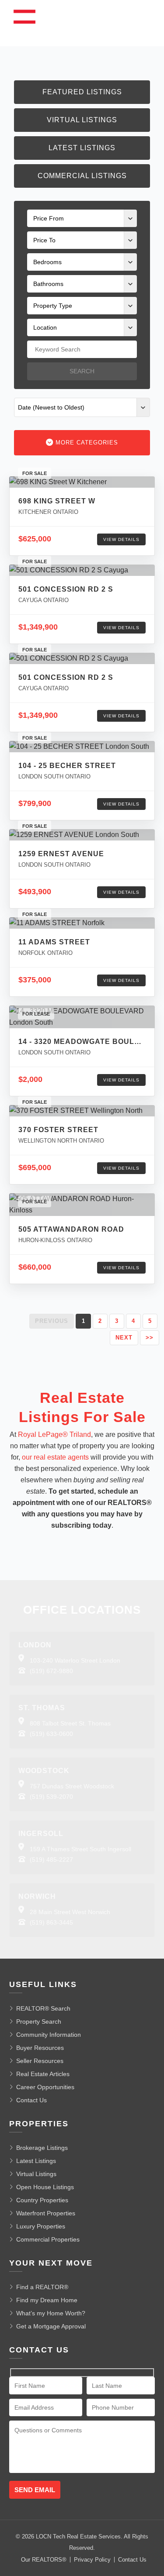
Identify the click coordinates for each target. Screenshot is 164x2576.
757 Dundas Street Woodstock (72, 1786)
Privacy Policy (92, 2560)
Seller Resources (40, 2061)
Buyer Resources (40, 2048)
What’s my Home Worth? (51, 2313)
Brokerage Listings (42, 2148)
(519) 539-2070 (51, 1797)
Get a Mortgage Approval (51, 2326)
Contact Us (31, 2100)
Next (124, 1338)
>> (150, 1338)
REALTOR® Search (43, 2008)
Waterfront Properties (46, 2213)
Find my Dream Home (47, 2300)
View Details (121, 539)
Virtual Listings (82, 120)
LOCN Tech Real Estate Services (78, 2536)
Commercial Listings (82, 176)
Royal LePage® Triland (54, 1434)
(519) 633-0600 (51, 1734)
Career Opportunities (45, 2087)
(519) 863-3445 (51, 1922)
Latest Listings (82, 148)
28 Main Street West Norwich (70, 1912)
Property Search (39, 2022)
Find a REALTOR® (42, 2287)
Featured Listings (82, 92)
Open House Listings (45, 2187)
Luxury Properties (41, 2226)
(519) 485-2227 (51, 1860)
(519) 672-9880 (51, 1671)
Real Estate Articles (43, 2074)
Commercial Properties (48, 2239)
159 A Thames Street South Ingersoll (80, 1849)
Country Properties (42, 2200)
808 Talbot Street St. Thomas (70, 1723)
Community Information (49, 2035)
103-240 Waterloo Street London (75, 1660)
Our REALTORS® (44, 2560)
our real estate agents (55, 1457)
